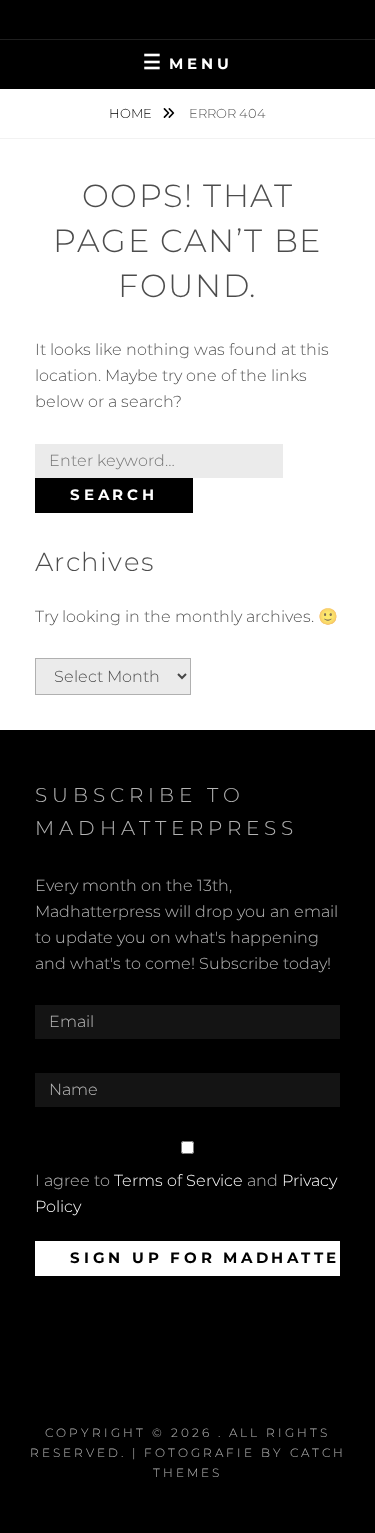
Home (132, 113)
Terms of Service (178, 1180)
